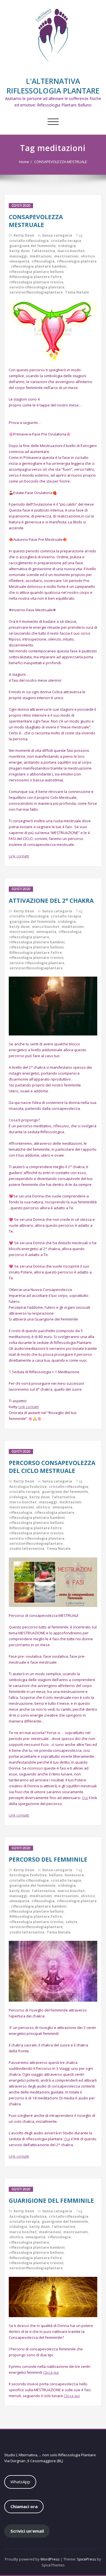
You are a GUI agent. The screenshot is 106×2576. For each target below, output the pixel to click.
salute (72, 1922)
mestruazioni (66, 256)
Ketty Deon (24, 235)
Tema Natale (77, 292)
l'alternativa (44, 251)
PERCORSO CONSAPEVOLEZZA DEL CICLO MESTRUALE (52, 1467)
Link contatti (19, 856)
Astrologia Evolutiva (28, 1487)
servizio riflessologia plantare (37, 287)
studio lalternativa (27, 1549)
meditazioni (41, 256)
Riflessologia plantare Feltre (36, 277)
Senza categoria (57, 235)
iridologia (67, 246)
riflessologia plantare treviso (36, 282)
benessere (74, 1875)
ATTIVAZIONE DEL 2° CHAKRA (51, 901)
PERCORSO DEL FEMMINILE (48, 1859)
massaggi (18, 256)
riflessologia (43, 261)
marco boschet (71, 251)
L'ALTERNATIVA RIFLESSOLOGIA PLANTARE (53, 86)
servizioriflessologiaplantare (36, 292)
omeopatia (19, 261)
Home (24, 162)
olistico (88, 256)
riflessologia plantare (77, 261)
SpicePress (86, 2559)
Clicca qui (51, 2372)
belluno (56, 1875)
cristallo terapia (66, 241)
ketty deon (20, 251)
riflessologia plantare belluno (36, 272)
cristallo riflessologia (29, 241)
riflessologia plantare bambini (39, 266)
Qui (85, 1798)
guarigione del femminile (33, 246)
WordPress (50, 2559)
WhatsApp (20, 2482)
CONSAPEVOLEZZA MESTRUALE (61, 162)
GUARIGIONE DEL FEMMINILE (51, 2201)
